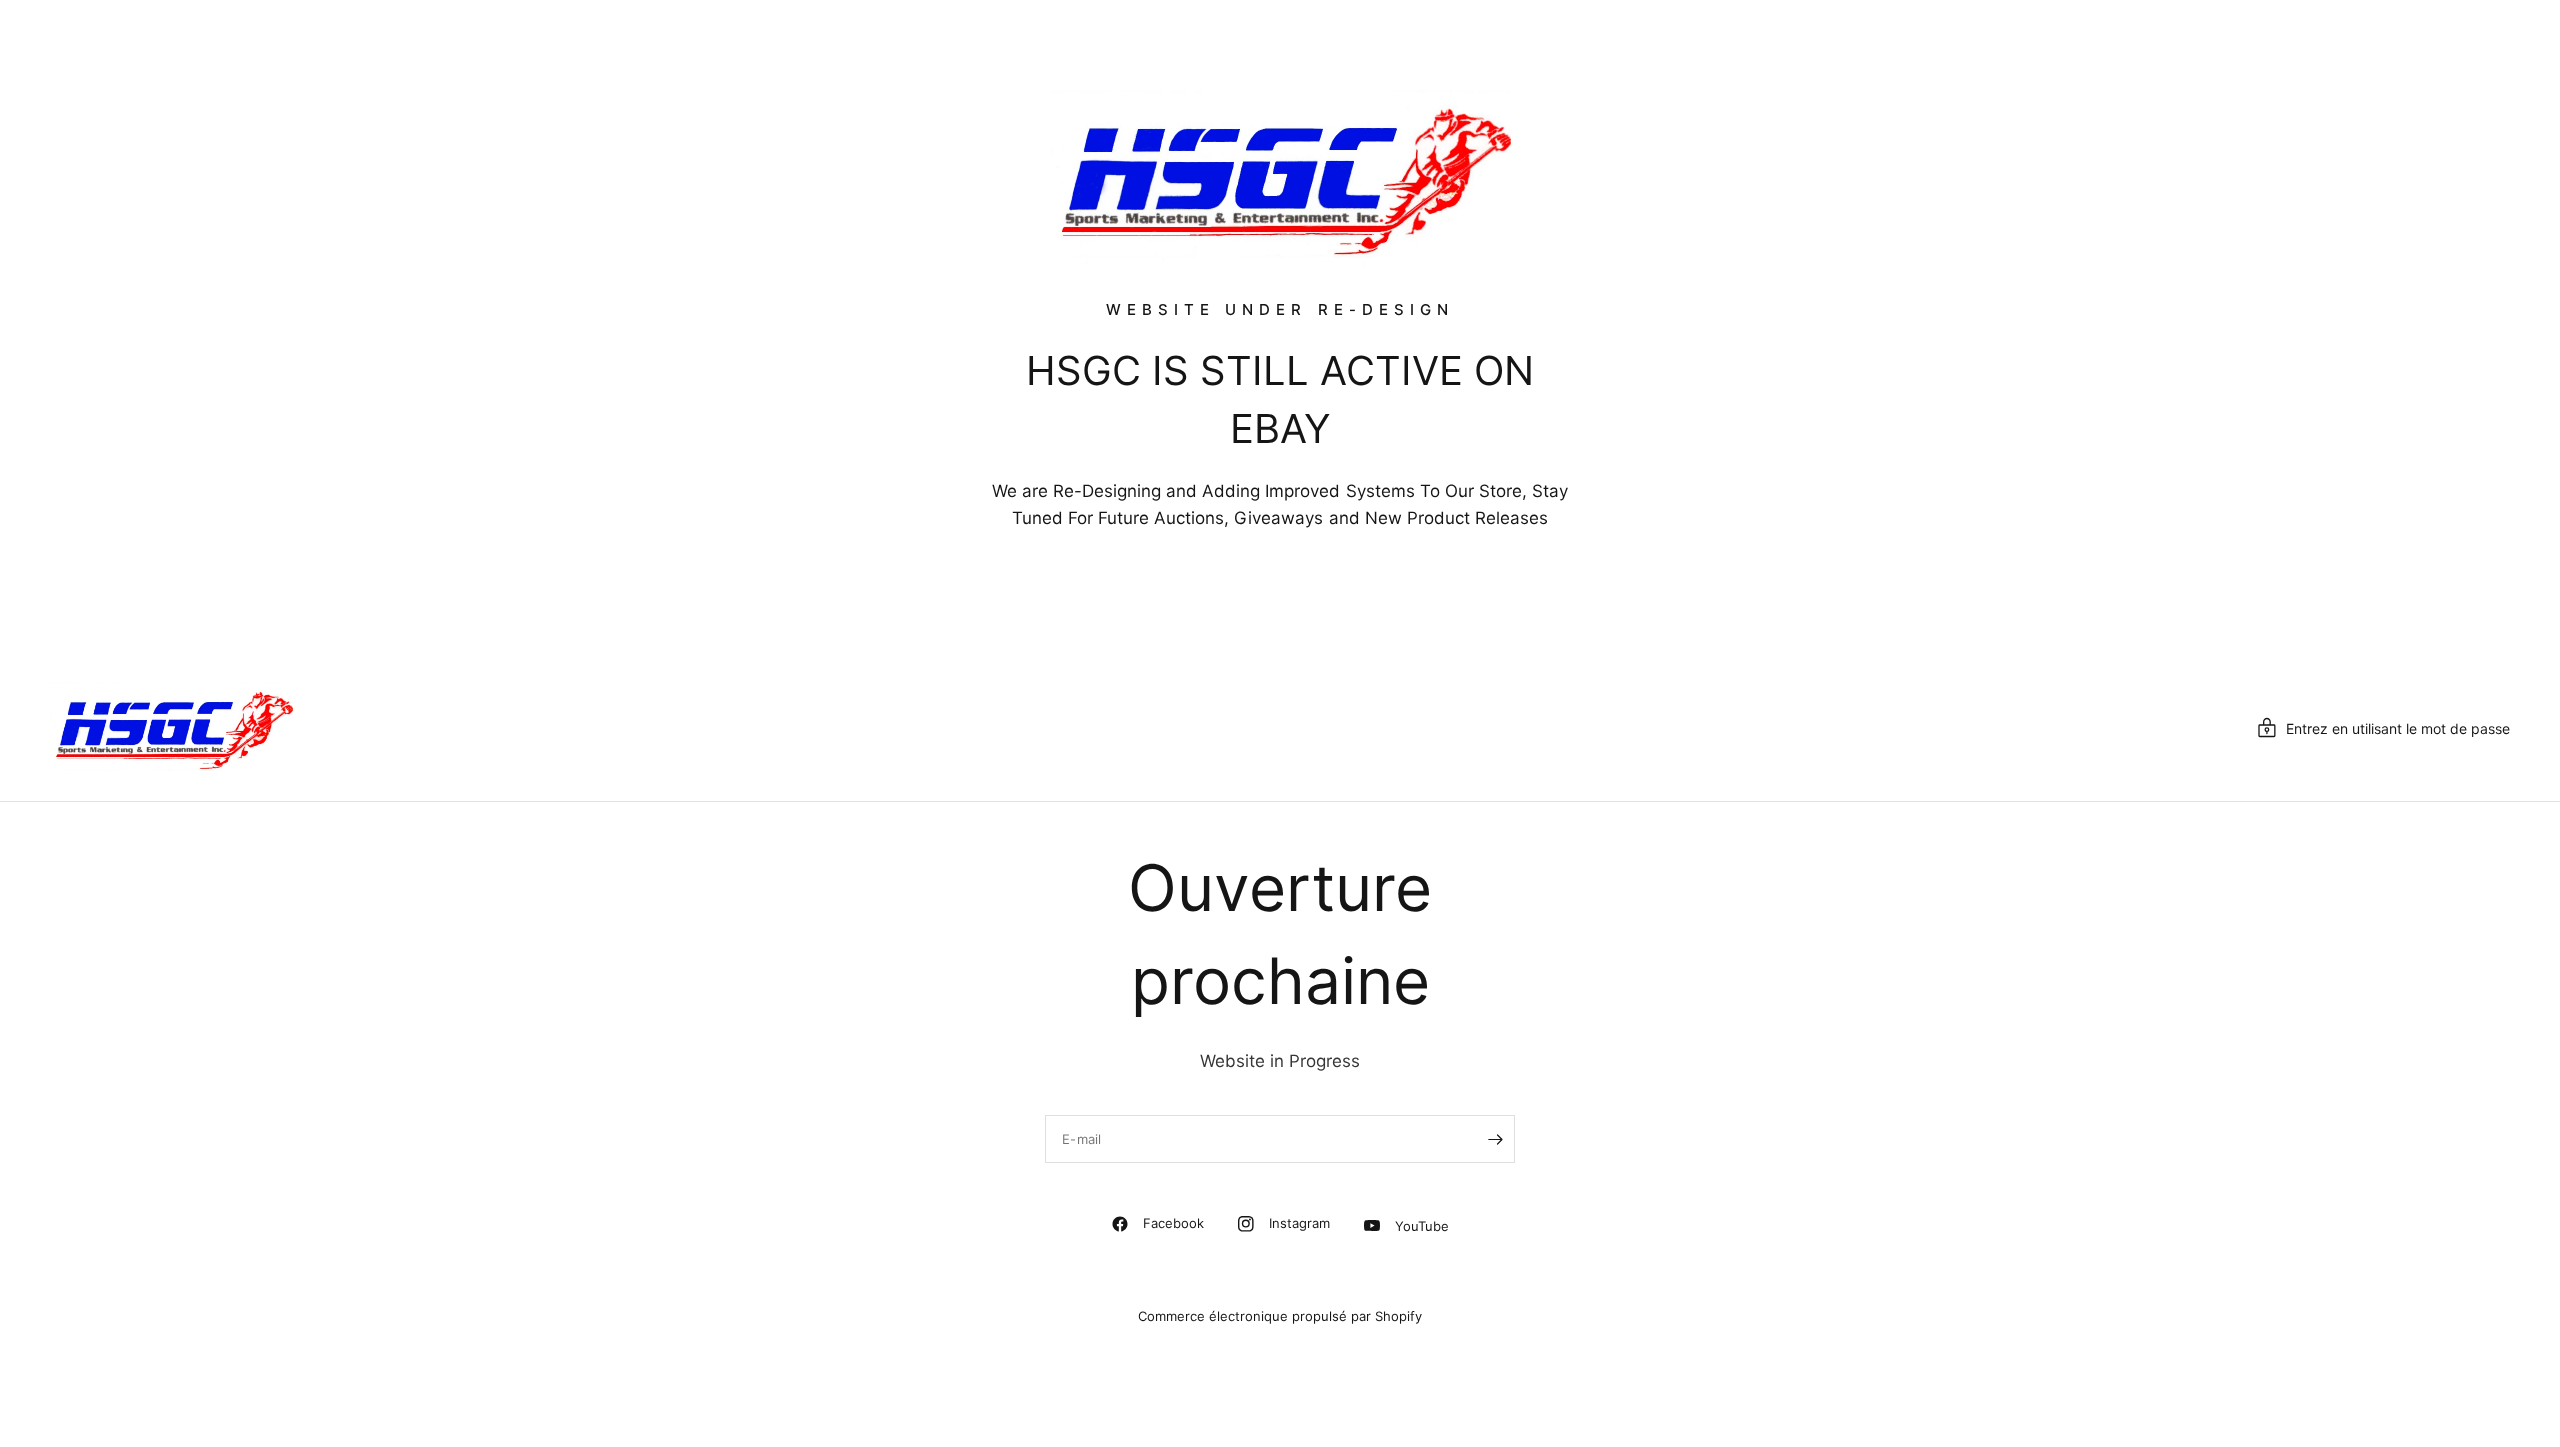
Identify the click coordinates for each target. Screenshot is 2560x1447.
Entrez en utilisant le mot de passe (2398, 728)
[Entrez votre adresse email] (1495, 1139)
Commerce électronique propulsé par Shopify (1280, 1316)
